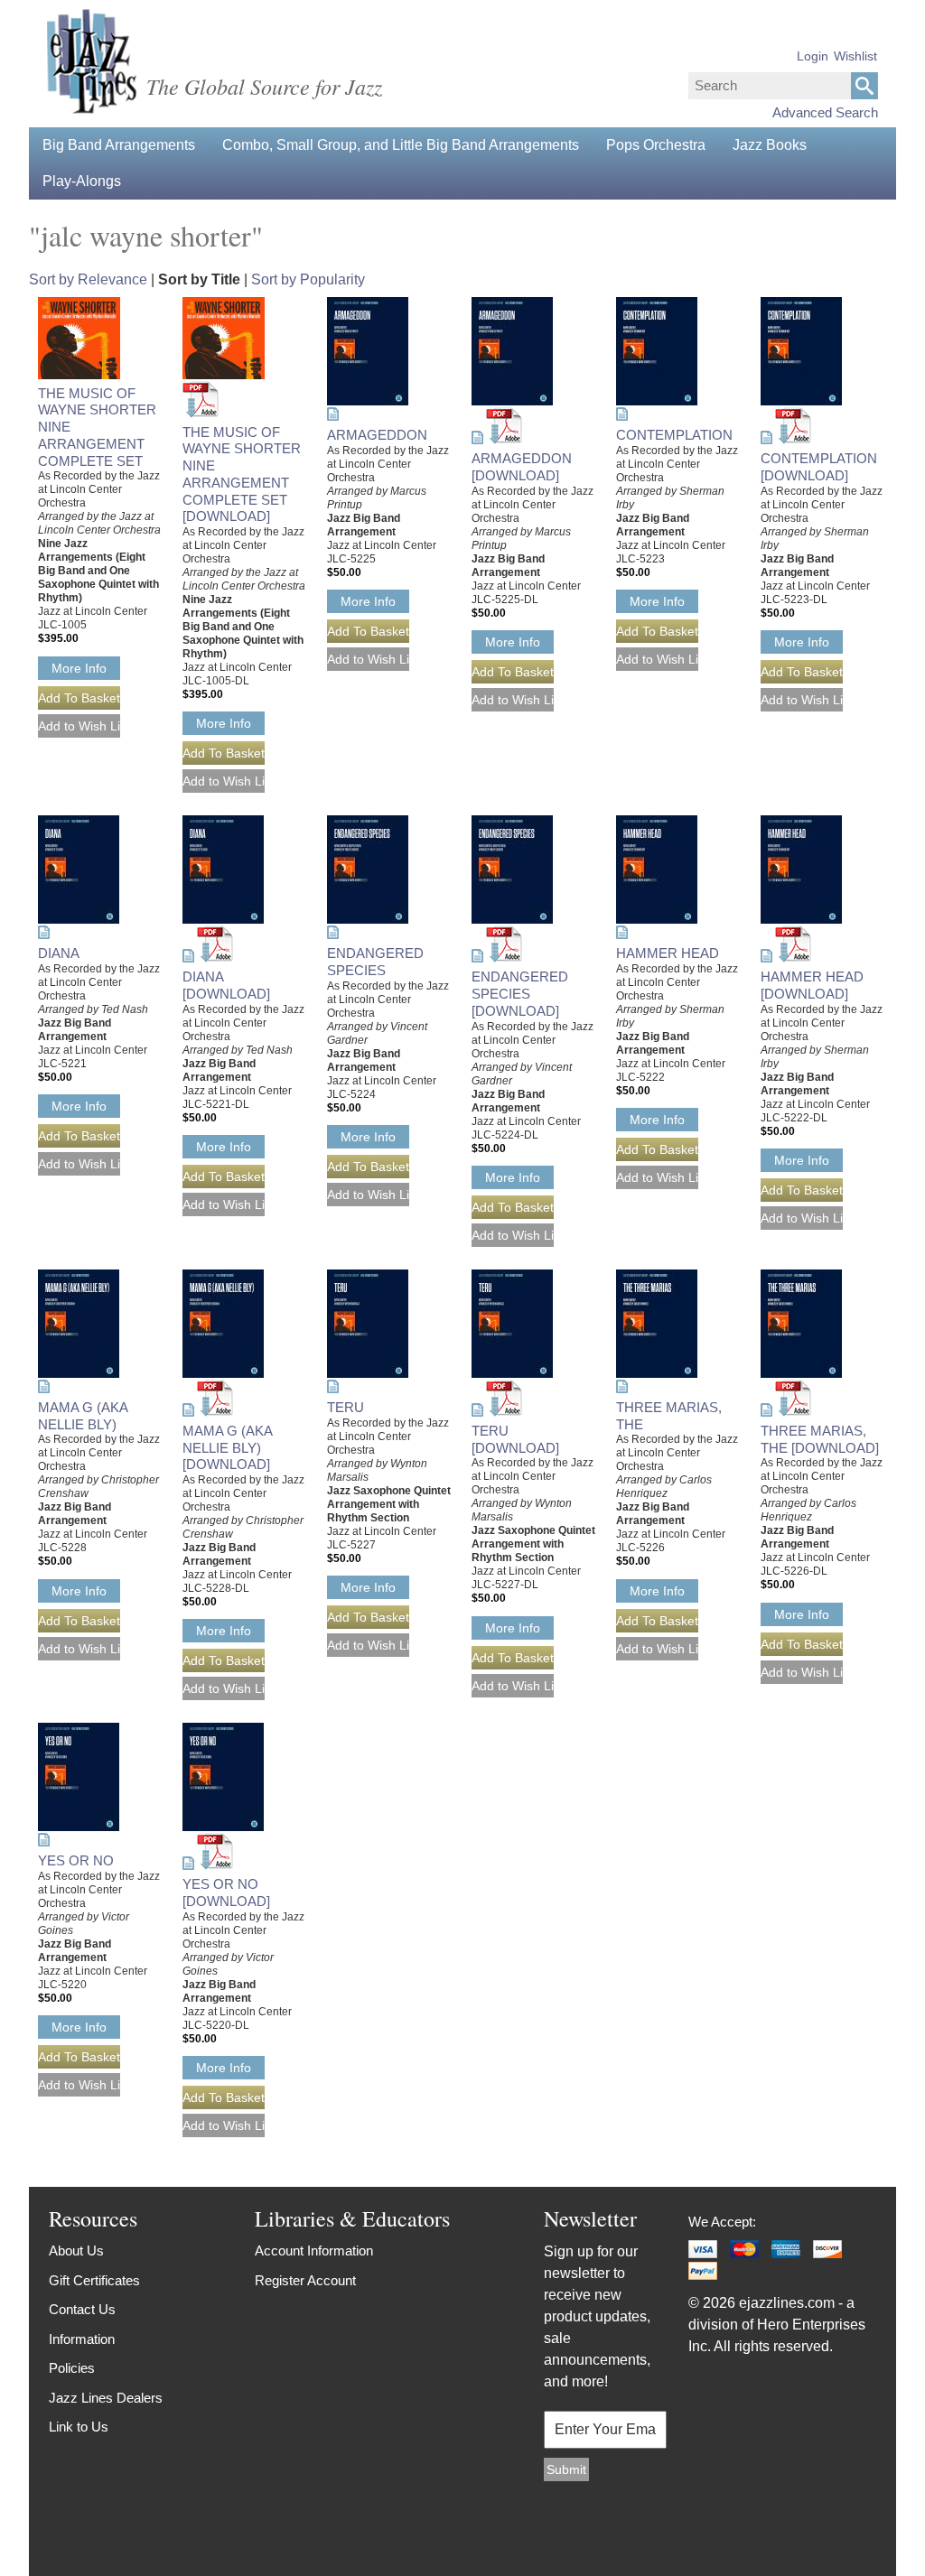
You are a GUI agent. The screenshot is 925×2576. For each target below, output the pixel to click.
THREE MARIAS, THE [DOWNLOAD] (820, 1439)
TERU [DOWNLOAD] (515, 1439)
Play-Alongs (82, 181)
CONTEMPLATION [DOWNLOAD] (819, 467)
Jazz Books (770, 145)
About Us (76, 2251)
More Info (79, 668)
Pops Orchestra (656, 145)
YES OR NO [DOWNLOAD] (226, 1892)
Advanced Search (825, 112)
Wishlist (855, 56)
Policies (72, 2368)
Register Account (305, 2280)
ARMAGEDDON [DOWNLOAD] (522, 467)
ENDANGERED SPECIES (375, 962)
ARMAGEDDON (377, 435)
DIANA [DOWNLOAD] (226, 985)
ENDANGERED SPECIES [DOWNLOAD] (520, 994)
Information (82, 2339)
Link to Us (79, 2427)
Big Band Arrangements (119, 145)
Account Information (314, 2251)
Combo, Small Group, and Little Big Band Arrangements (401, 145)
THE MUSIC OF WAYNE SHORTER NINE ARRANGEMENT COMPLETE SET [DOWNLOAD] (242, 474)
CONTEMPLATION (674, 435)
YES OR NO (76, 1860)
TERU (346, 1407)
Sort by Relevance (88, 279)
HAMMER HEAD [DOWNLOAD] (812, 985)
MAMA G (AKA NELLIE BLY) (83, 1416)
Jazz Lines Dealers (106, 2398)
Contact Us (82, 2309)
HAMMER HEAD (668, 953)
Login (813, 56)
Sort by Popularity (308, 279)
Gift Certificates (94, 2280)
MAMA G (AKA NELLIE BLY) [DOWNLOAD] (227, 1448)
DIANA (59, 953)
